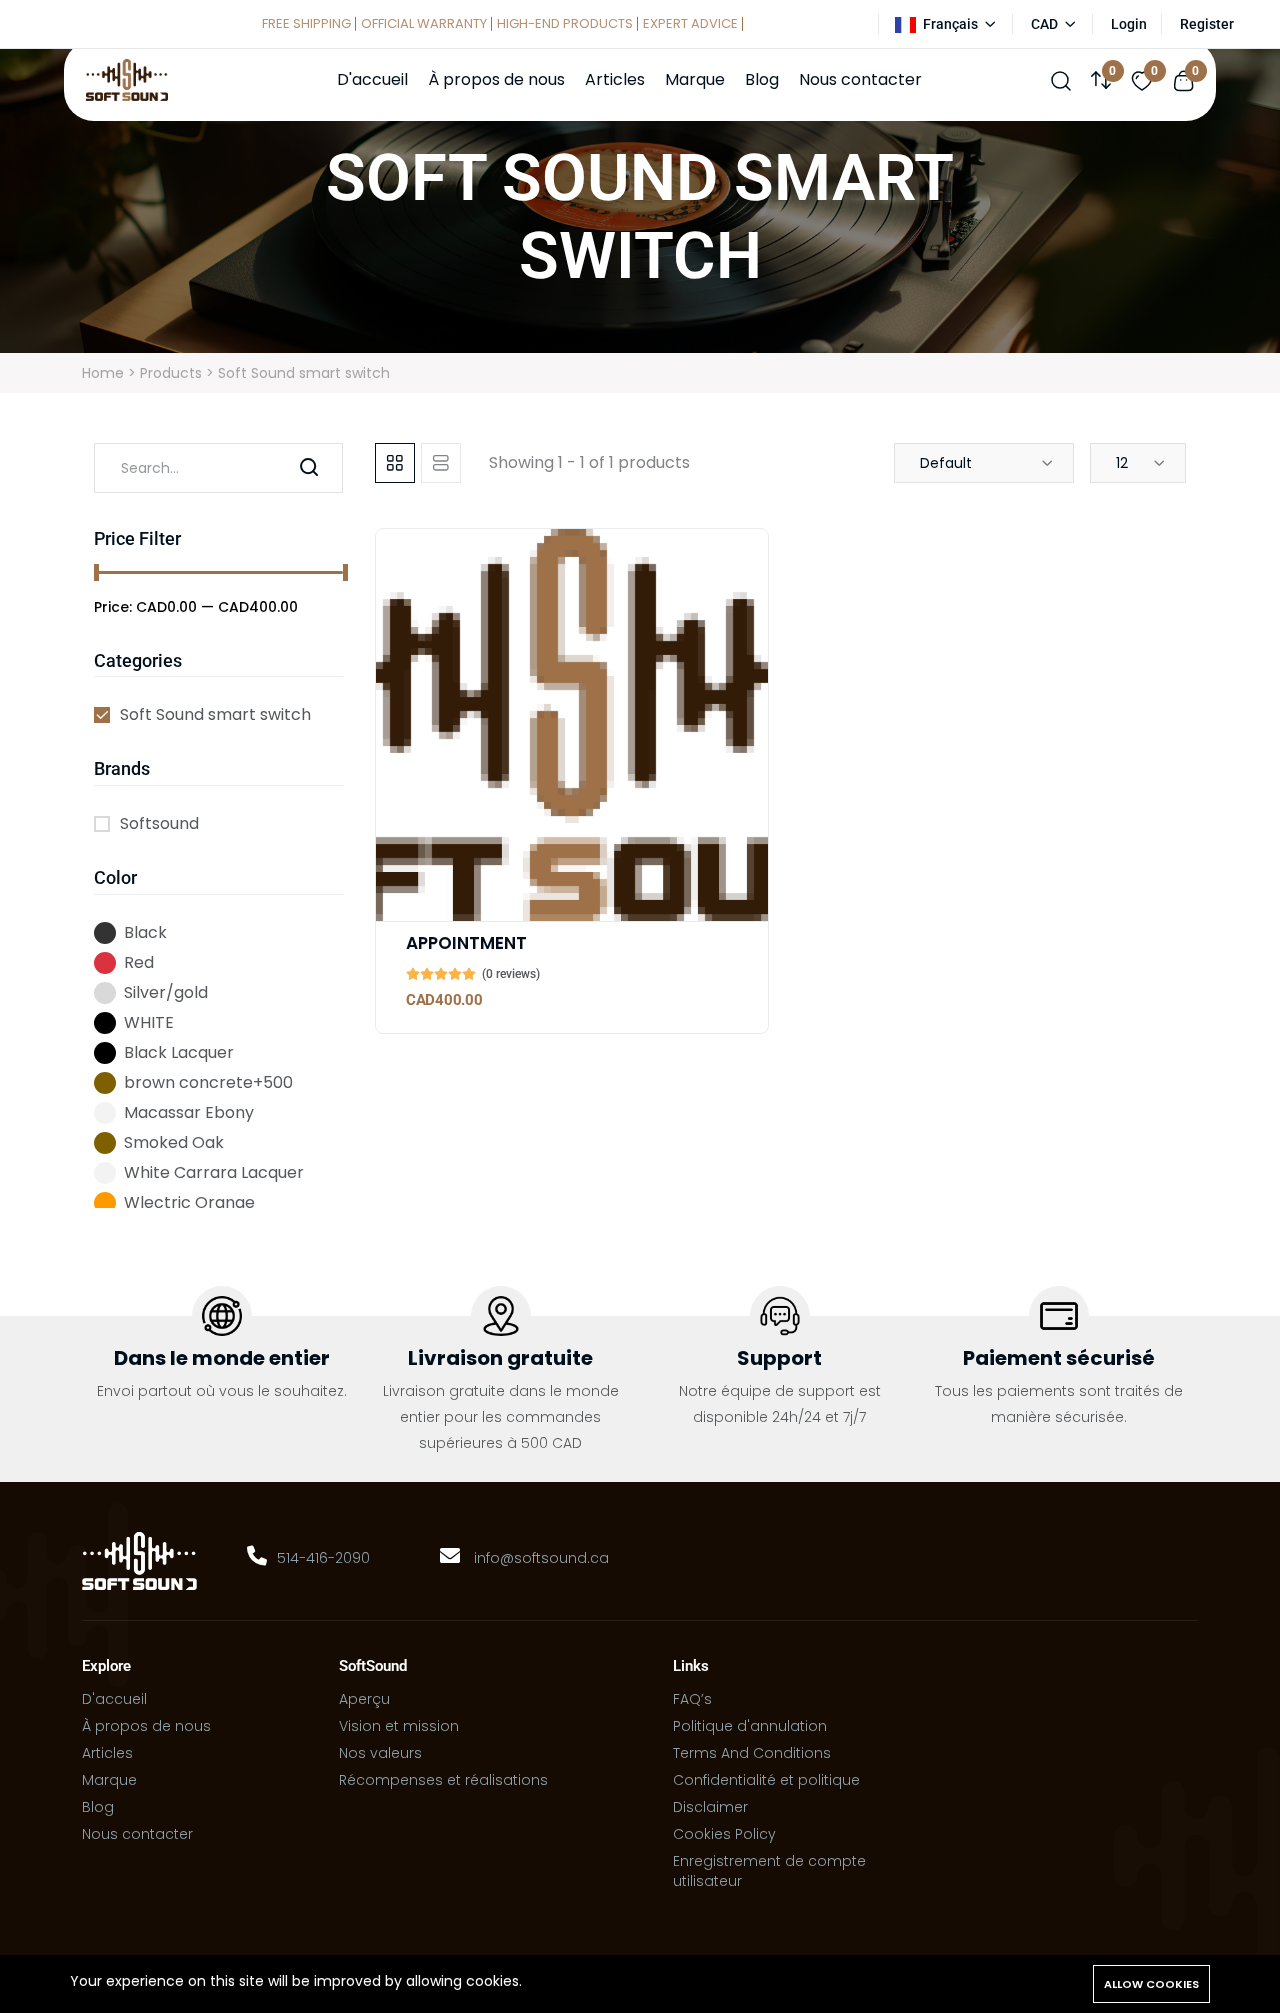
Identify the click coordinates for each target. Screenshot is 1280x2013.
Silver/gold (166, 992)
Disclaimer (710, 1807)
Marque (695, 79)
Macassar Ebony (189, 1112)
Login (1129, 24)
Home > (111, 373)
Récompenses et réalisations (443, 1780)
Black (145, 932)
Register (1207, 24)
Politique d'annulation (750, 1726)
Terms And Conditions (752, 1753)
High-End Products (565, 23)
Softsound (159, 823)
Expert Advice (690, 23)
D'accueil (372, 79)
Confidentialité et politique (766, 1780)
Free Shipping (306, 23)
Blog (762, 79)
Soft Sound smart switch (215, 714)
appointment (466, 943)
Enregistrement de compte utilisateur (769, 1871)
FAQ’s (692, 1699)
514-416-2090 (323, 1558)
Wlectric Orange (189, 1202)
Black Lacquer (179, 1052)
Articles (615, 79)
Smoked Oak (174, 1142)
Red (139, 962)
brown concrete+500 (208, 1082)
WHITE (149, 1022)
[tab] (395, 463)
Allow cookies (1151, 1984)
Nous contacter (860, 79)
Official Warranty (424, 23)
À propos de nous (496, 79)
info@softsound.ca (541, 1558)
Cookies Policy (724, 1834)
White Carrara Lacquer (214, 1172)
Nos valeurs (380, 1753)
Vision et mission (399, 1726)
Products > (179, 373)
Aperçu (364, 1699)
